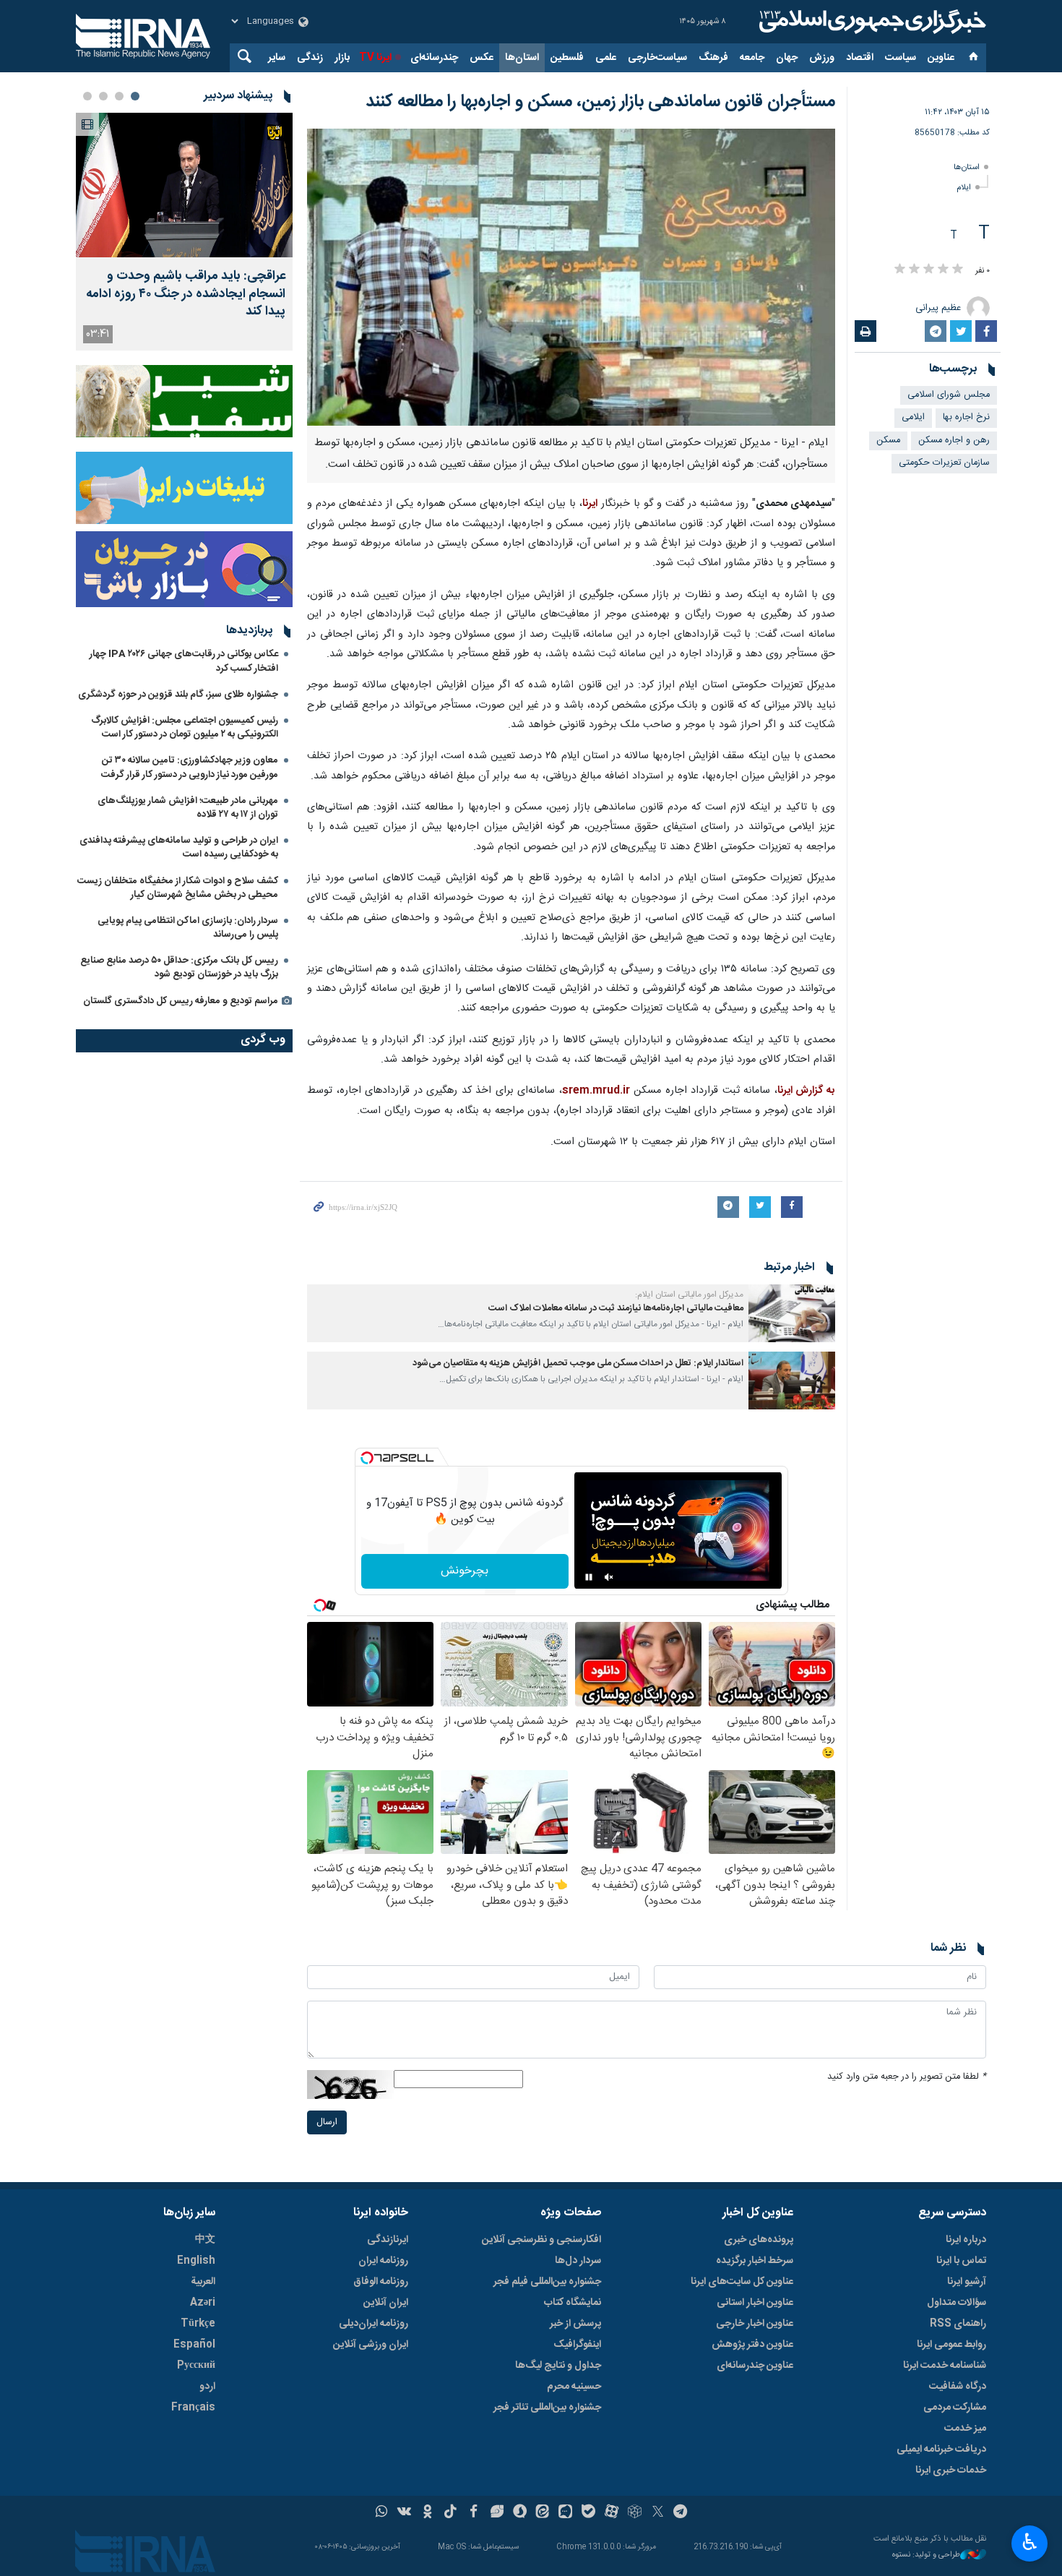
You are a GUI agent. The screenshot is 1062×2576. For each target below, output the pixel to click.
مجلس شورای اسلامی (949, 395)
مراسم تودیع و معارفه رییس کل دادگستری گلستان (181, 1001)
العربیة (203, 2282)
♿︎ (1030, 2542)
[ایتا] (543, 2513)
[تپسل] (367, 1458)
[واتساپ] (382, 2513)
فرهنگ (713, 58)
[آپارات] (612, 2513)
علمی (606, 58)
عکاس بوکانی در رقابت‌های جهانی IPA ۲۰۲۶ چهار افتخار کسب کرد (184, 661)
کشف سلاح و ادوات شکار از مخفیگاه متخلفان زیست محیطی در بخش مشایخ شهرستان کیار (178, 888)
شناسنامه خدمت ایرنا (945, 2366)
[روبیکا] (635, 2513)
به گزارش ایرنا (806, 1091)
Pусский (196, 2366)
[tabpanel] (184, 232)
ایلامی (913, 417)
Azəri (203, 2303)
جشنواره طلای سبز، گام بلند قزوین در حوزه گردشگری (178, 695)
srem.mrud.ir (596, 1091)
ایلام (964, 188)
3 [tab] (103, 96)
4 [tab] (87, 96)
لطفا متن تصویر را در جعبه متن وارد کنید (907, 2077)
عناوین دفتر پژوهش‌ (752, 2345)
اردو (207, 2387)
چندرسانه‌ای (434, 58)
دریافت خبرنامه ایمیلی (941, 2450)
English (196, 2261)
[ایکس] (658, 2513)
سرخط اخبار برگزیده (755, 2261)
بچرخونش (465, 1571)
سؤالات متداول (957, 2303)
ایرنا (871, 22)
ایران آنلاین (386, 2303)
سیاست (901, 58)
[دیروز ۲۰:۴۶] (184, 185)
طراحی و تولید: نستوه (926, 2555)
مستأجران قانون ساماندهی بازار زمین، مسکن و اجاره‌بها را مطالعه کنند (600, 102)
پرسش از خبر (575, 2324)
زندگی (310, 58)
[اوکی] (427, 2513)
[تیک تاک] (450, 2513)
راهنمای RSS (958, 2324)
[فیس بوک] (474, 2513)
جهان (787, 58)
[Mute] (609, 1577)
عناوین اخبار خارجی (755, 2324)
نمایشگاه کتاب (573, 2303)
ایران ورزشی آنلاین (371, 2345)
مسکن (888, 441)
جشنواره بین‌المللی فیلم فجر (547, 2282)
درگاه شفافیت (958, 2387)
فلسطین (567, 58)
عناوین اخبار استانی (755, 2303)
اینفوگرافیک (577, 2345)
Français (193, 2408)
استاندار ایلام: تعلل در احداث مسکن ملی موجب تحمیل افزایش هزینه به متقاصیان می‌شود (578, 1364)
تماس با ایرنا (961, 2261)
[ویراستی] (497, 2513)
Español (194, 2345)
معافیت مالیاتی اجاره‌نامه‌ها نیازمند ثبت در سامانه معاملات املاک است (616, 1309)
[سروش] (520, 2513)
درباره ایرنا (966, 2240)
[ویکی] (404, 2513)
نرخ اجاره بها (966, 417)
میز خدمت (965, 2429)
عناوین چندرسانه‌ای (755, 2366)
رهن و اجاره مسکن (954, 441)
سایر (277, 58)
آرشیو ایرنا (967, 2282)
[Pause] (589, 1577)
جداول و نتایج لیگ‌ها (558, 2366)
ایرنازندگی (388, 2240)
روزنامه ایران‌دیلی (374, 2324)
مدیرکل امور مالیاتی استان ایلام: (689, 1295)
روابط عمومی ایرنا (951, 2345)
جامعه (752, 58)
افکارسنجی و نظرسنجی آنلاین (541, 2240)
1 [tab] (135, 96)
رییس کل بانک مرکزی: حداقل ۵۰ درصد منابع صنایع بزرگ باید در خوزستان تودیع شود (179, 967)
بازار (342, 58)
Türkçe (198, 2324)
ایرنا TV (375, 58)
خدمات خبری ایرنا (951, 2470)
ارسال (327, 2122)
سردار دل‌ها (578, 2261)
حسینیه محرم (574, 2387)
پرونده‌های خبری (759, 2240)
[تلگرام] (681, 2513)
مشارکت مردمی (955, 2408)
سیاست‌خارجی (657, 58)
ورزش (822, 58)
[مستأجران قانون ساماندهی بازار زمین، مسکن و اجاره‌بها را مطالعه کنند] (571, 277)
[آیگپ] (565, 2513)
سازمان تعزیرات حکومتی (944, 463)
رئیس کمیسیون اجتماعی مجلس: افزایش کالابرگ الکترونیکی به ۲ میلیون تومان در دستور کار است (185, 727)
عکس (482, 58)
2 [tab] (119, 96)
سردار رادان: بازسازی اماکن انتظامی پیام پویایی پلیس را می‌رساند (188, 928)
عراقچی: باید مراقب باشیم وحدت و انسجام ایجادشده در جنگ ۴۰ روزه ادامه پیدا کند (186, 294)
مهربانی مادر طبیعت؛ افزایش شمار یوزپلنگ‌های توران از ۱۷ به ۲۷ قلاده (188, 808)
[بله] (588, 2513)
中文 (205, 2240)
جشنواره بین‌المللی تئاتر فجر (547, 2408)
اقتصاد (860, 58)
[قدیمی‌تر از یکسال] (792, 1313)
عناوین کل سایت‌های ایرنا (742, 2282)
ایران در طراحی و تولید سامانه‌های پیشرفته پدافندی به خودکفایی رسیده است (179, 847)
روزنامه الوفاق (381, 2282)
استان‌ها (522, 58)
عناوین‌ (941, 58)
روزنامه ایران (383, 2261)
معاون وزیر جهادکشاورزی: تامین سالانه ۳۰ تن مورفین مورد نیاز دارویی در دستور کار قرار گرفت (190, 767)
